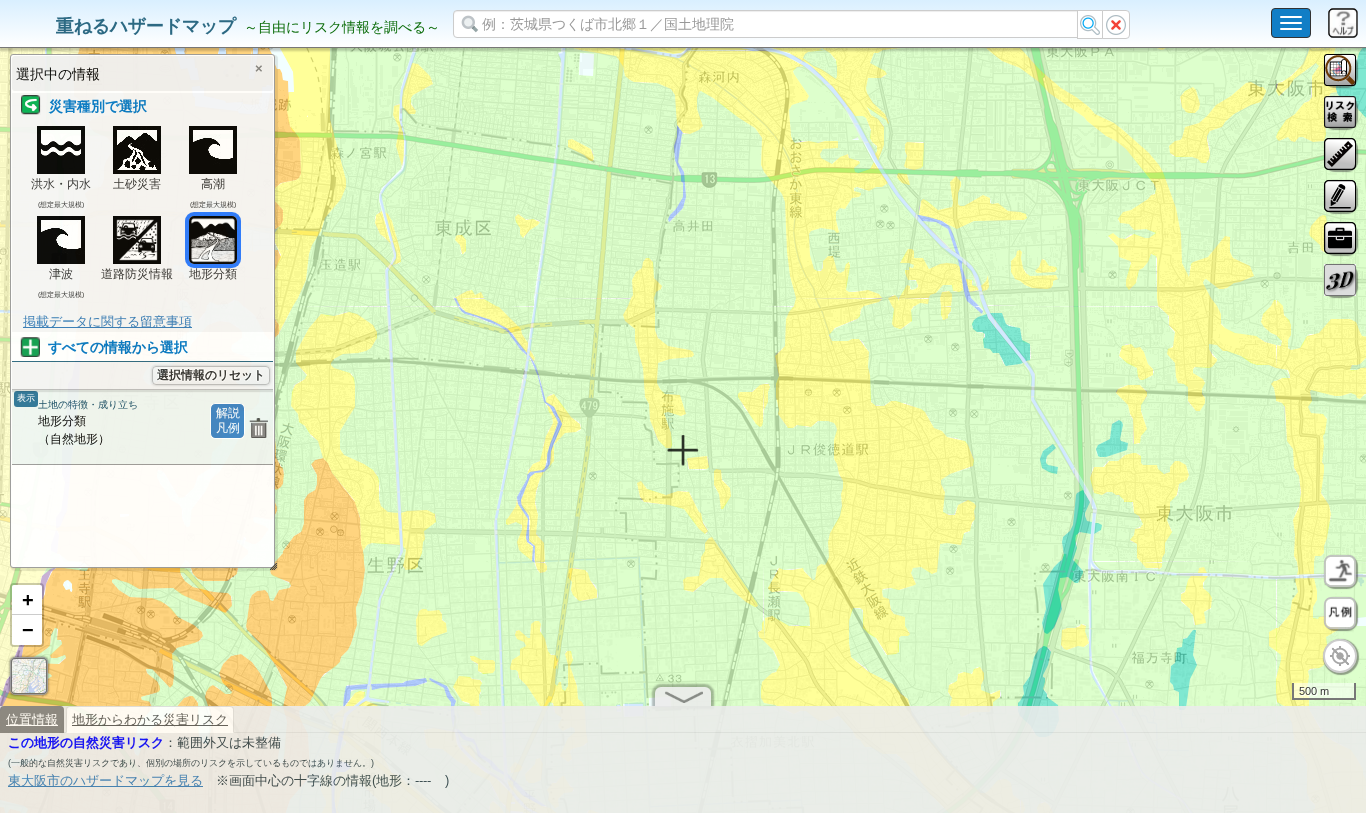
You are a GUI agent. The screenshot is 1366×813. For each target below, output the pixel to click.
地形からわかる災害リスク (150, 719)
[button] (27, 600)
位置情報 (32, 719)
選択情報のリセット (211, 375)
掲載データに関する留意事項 (107, 321)
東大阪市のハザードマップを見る (105, 780)
